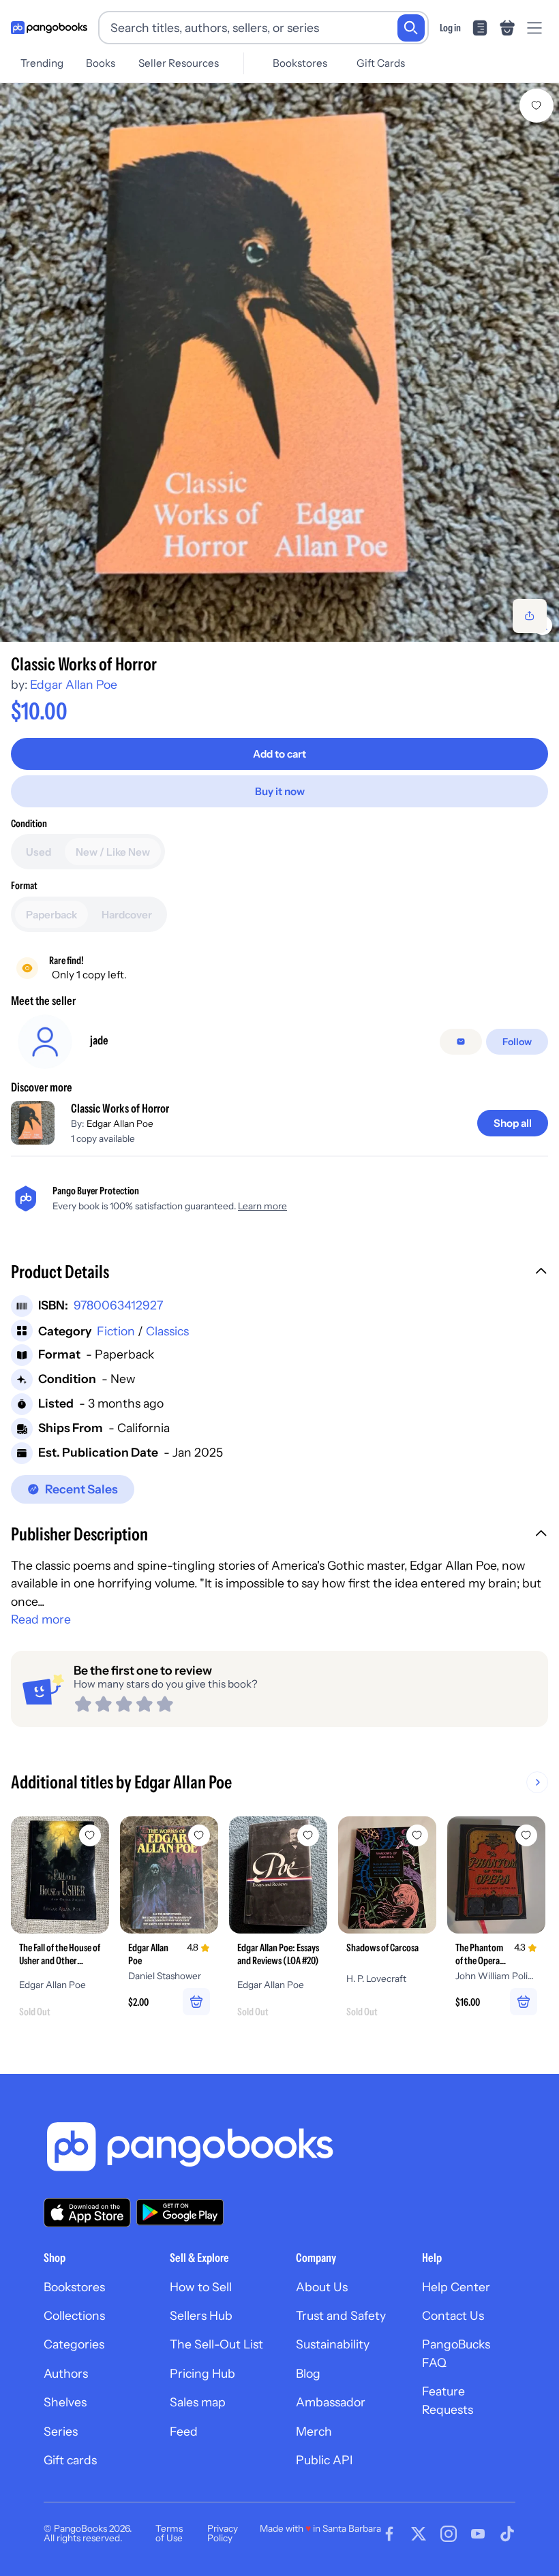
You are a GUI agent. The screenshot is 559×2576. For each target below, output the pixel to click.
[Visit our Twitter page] (419, 2534)
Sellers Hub (201, 2315)
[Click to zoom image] (279, 362)
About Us (322, 2287)
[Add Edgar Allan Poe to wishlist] (199, 1835)
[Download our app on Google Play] (180, 2212)
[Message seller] (461, 1042)
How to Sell (201, 2287)
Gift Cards (381, 63)
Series (61, 2431)
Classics (167, 1331)
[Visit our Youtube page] (478, 2534)
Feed (184, 2431)
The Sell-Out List (216, 2344)
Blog (308, 2373)
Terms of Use (169, 2533)
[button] (279, 1273)
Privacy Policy (223, 2533)
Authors (66, 2373)
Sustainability (333, 2344)
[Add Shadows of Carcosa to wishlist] (417, 1835)
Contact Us (453, 2315)
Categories (74, 2344)
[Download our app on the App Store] (87, 2213)
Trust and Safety (341, 2315)
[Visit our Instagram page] (449, 2534)
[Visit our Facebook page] (389, 2534)
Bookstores (300, 63)
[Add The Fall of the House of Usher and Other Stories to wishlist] (90, 1835)
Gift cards (70, 2460)
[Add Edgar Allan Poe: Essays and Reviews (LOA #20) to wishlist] (308, 1835)
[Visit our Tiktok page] (507, 2534)
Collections (74, 2315)
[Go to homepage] (49, 28)
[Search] (411, 28)
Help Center (456, 2287)
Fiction (116, 1331)
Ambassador (331, 2402)
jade (99, 1040)
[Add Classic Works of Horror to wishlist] (537, 106)
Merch (314, 2431)
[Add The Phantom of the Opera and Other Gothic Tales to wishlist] (526, 1835)
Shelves (65, 2402)
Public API (324, 2460)
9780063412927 (118, 1305)
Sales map (198, 2402)
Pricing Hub (202, 2373)
